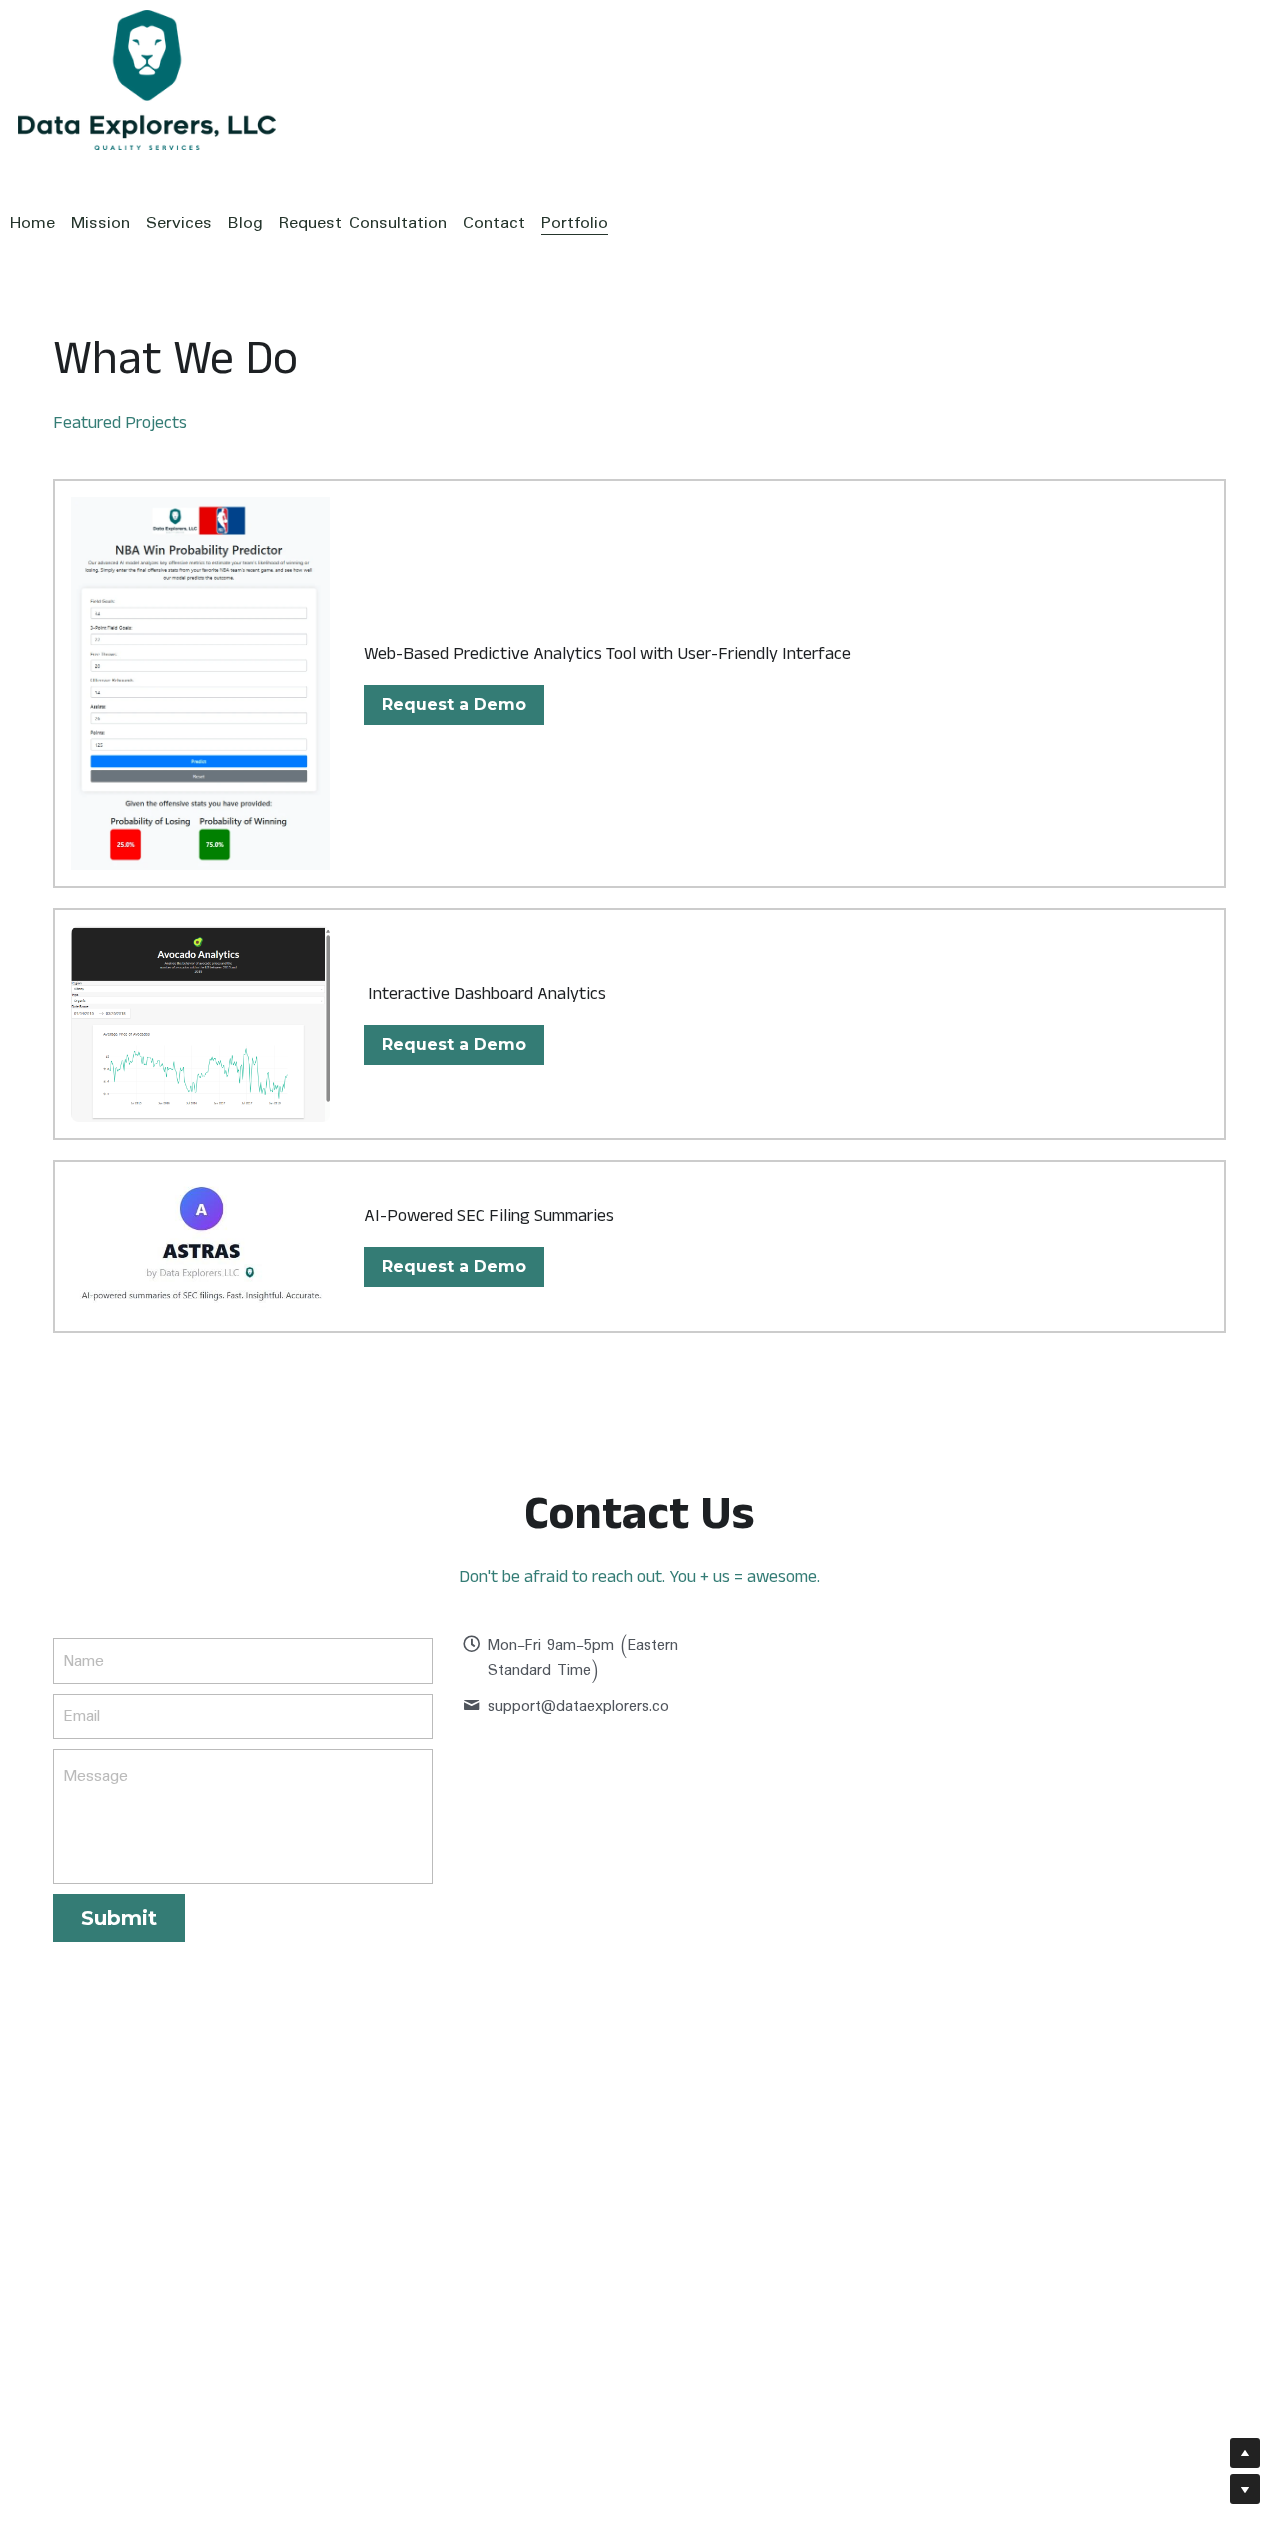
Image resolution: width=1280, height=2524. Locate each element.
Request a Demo (454, 704)
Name (83, 1660)
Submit (119, 1918)
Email (81, 1716)
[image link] (201, 1247)
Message (95, 1777)
